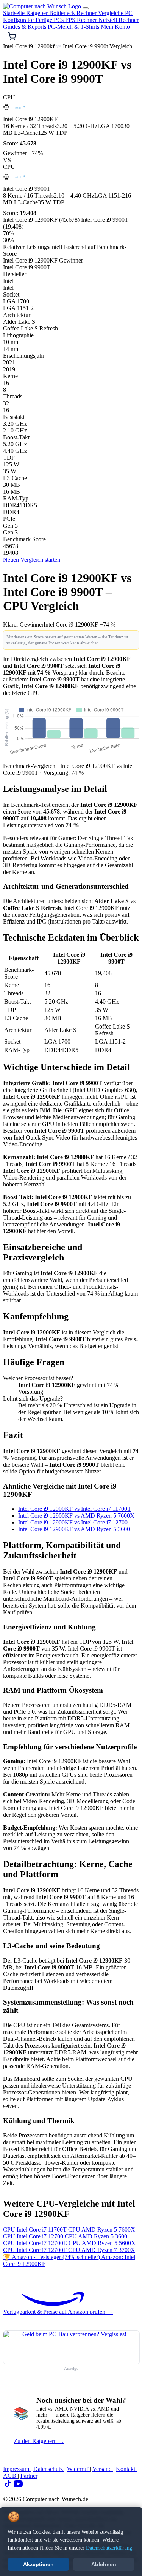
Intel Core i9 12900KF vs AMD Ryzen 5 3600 (74, 1529)
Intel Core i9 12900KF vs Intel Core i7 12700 (73, 1522)
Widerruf (78, 2469)
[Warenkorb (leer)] (12, 37)
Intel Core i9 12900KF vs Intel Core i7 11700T (75, 1509)
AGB (10, 2476)
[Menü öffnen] (86, 8)
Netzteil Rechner (119, 20)
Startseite (15, 13)
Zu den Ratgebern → (39, 2441)
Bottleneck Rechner (74, 13)
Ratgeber (38, 13)
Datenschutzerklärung (109, 2548)
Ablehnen (104, 2564)
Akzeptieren (38, 2564)
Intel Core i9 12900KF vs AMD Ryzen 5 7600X (76, 1516)
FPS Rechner (82, 20)
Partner (29, 2476)
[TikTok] (8, 2486)
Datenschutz (49, 2469)
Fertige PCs (50, 20)
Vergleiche (112, 13)
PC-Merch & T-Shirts (74, 27)
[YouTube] (18, 2486)
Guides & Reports (25, 27)
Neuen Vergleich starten (32, 560)
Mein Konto (115, 27)
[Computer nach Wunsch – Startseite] (43, 6)
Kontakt (126, 2469)
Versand (103, 2469)
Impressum (17, 2469)
